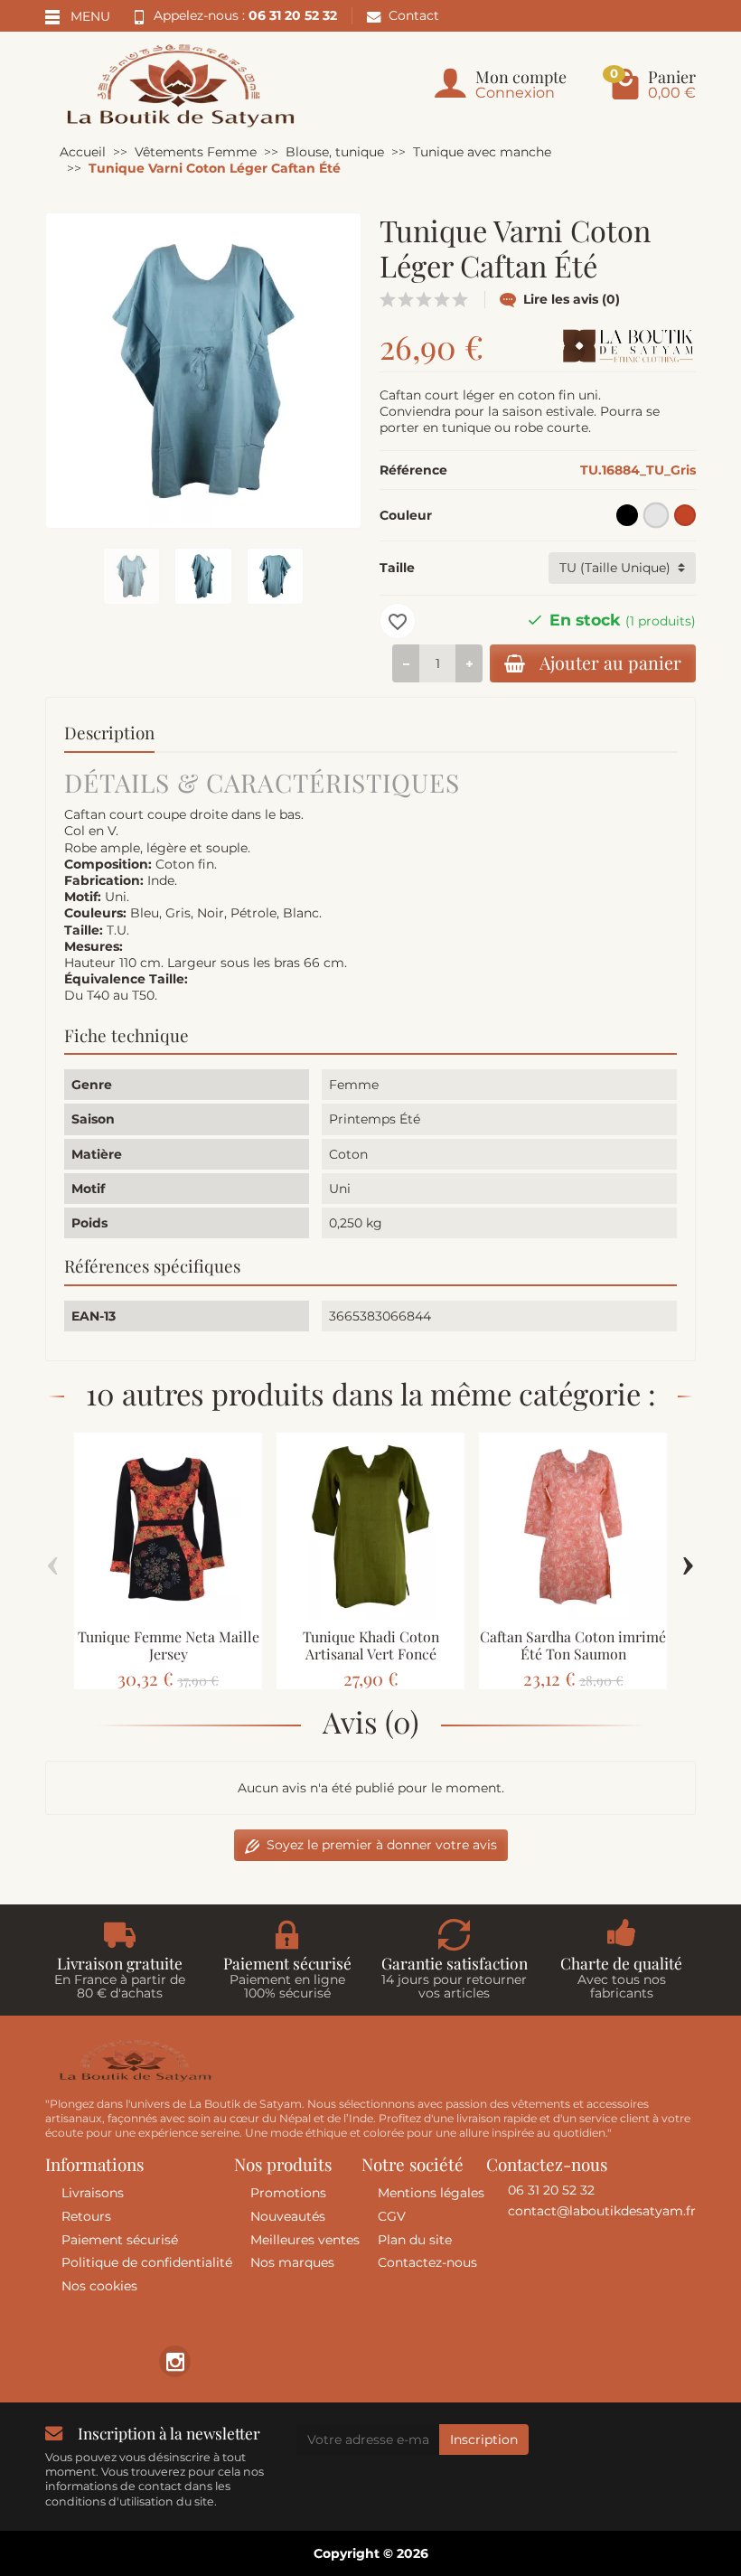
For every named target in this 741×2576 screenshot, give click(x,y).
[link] (175, 2361)
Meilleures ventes (305, 2240)
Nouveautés (288, 2216)
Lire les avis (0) (572, 299)
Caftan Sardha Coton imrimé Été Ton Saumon (573, 1645)
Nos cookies (99, 2286)
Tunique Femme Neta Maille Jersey (169, 1645)
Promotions (288, 2193)
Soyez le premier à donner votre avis (382, 1845)
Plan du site (415, 2240)
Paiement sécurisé (120, 2240)
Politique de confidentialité (147, 2262)
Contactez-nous (427, 2262)
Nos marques (292, 2262)
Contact (414, 15)
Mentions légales (431, 2193)
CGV (392, 2216)
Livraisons (93, 2193)
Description (109, 733)
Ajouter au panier (610, 663)
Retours (86, 2216)
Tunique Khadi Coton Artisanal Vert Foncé (371, 1645)
